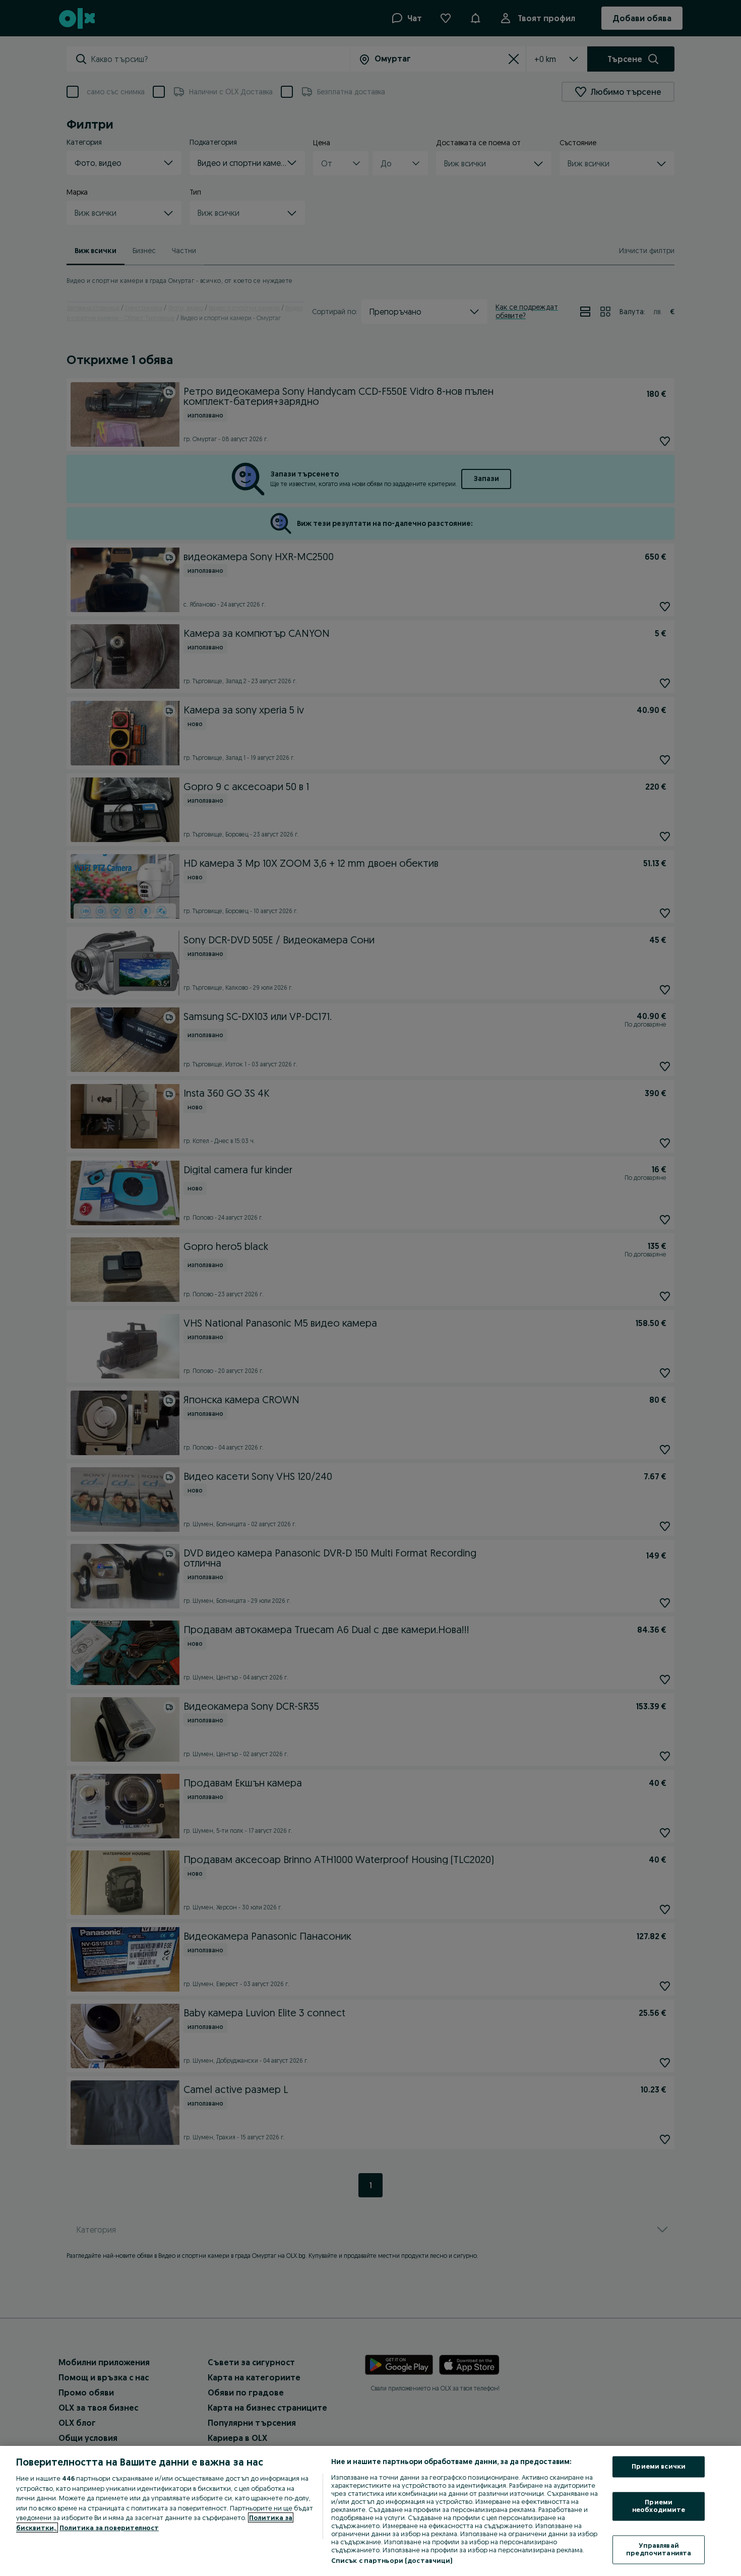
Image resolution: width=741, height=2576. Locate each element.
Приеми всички (659, 2467)
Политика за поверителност (109, 2528)
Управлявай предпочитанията (659, 2549)
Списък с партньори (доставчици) (392, 2560)
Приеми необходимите (659, 2506)
